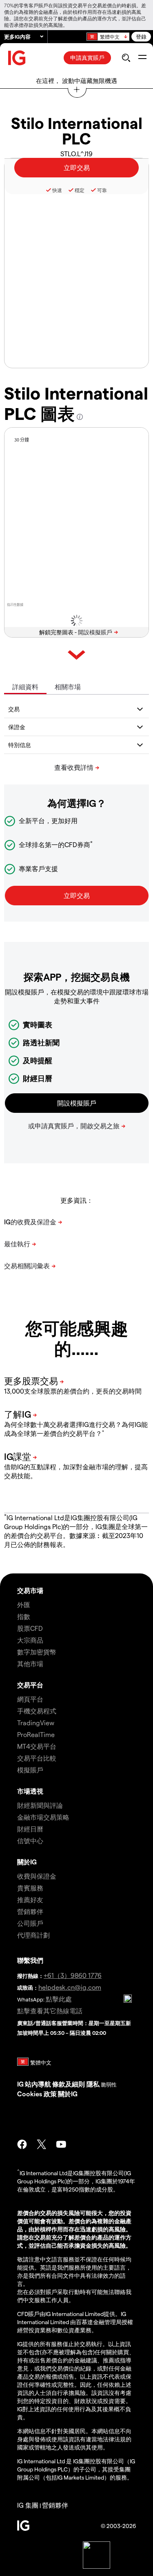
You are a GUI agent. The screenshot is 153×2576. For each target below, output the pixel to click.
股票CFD (30, 1628)
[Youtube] (61, 2144)
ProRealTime (36, 1734)
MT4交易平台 (37, 1746)
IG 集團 (28, 2505)
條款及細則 (69, 2084)
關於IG (27, 1862)
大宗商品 (30, 1640)
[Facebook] (22, 2144)
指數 (24, 1616)
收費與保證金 (37, 1876)
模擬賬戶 (30, 1770)
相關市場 (68, 687)
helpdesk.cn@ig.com (70, 1987)
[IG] (17, 58)
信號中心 (30, 1841)
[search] (126, 58)
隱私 (93, 2084)
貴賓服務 (30, 1888)
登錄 (141, 36)
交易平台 (30, 1685)
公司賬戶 (30, 1923)
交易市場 (30, 1590)
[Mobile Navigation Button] (142, 58)
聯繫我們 (30, 1960)
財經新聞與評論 (40, 1805)
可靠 (102, 190)
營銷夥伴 (30, 1911)
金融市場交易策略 (43, 1817)
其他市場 (30, 1664)
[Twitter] (42, 2144)
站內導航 (38, 2084)
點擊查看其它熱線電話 (50, 2011)
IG (20, 2084)
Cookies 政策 (37, 2094)
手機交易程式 (37, 1711)
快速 (57, 190)
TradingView (36, 1723)
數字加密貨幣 (37, 1652)
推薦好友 (30, 1900)
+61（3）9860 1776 (73, 1975)
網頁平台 (30, 1699)
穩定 (80, 190)
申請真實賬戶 (87, 58)
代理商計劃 (33, 1935)
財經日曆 (30, 1829)
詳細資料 (25, 687)
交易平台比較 (37, 1758)
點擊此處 (59, 1999)
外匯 (24, 1605)
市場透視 (30, 1791)
